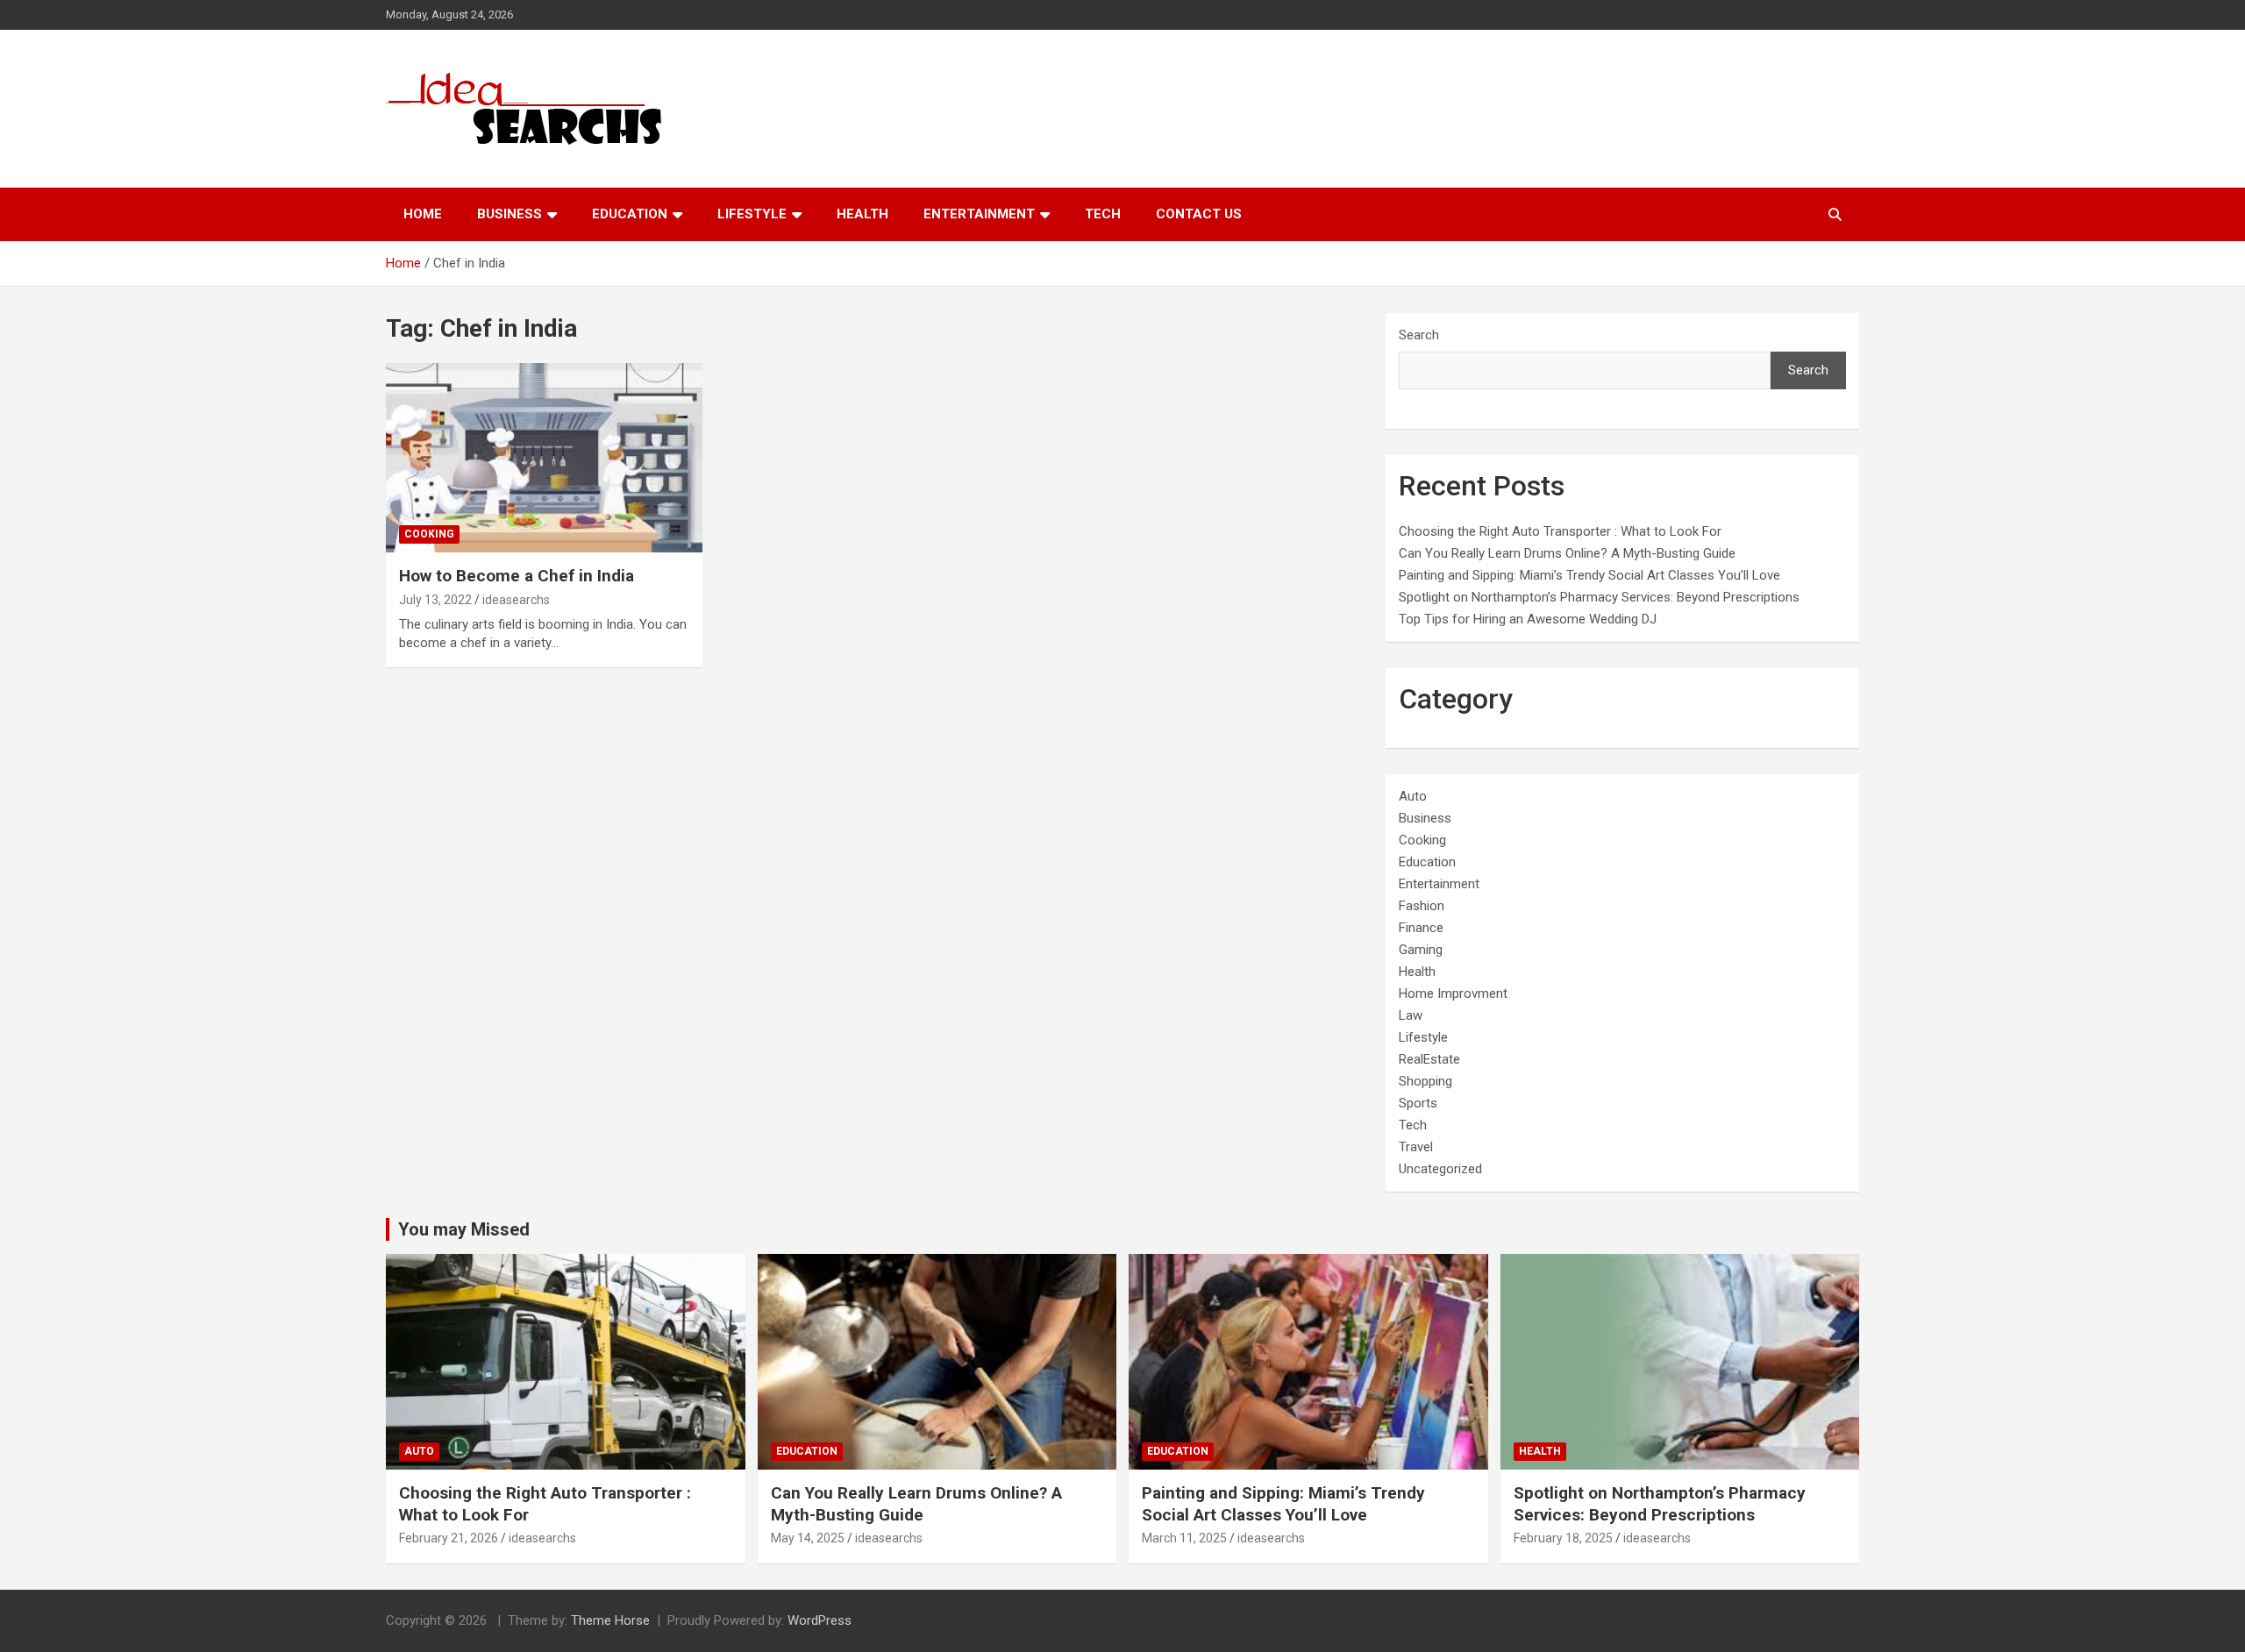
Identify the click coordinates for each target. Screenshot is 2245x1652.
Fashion (1422, 906)
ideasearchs (516, 600)
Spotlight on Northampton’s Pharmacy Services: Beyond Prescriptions (1599, 597)
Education (630, 214)
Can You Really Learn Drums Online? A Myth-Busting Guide (1567, 553)
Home (423, 214)
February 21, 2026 (449, 1538)
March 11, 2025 (1184, 1538)
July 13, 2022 (435, 600)
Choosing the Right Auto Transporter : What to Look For (1560, 531)
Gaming (1421, 950)
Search (1419, 335)
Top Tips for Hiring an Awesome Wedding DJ (1528, 619)
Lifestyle (752, 214)
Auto (1413, 796)
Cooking (429, 534)
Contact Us (1199, 214)
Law (1411, 1015)
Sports (1418, 1103)
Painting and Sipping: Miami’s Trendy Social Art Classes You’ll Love (1589, 575)
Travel (1416, 1147)
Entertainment (979, 214)
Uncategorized (1440, 1169)
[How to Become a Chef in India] (544, 458)
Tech (1103, 214)
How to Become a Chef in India (517, 576)
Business (510, 214)
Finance (1421, 928)
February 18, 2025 (1563, 1538)
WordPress (820, 1620)
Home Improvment (1453, 993)
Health (862, 214)
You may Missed (464, 1229)
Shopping (1425, 1081)
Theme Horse (610, 1620)
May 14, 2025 (808, 1538)
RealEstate (1429, 1059)
